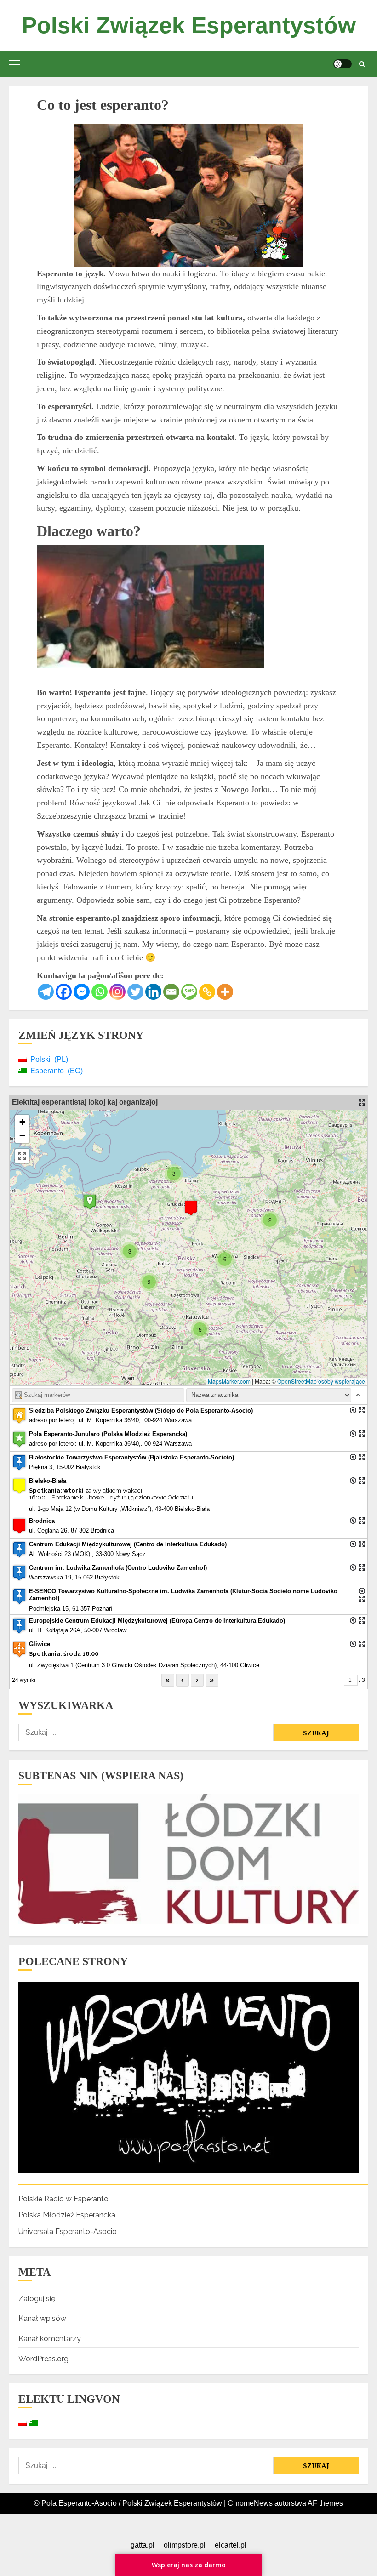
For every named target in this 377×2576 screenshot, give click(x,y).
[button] (14, 64)
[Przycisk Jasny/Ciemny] (343, 64)
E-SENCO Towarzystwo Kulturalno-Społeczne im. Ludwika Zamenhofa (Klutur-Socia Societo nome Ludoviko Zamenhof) (183, 1595)
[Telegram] (46, 992)
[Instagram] (117, 992)
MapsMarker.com (229, 1381)
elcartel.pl (231, 2545)
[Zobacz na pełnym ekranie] (22, 1156)
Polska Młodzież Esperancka (67, 2215)
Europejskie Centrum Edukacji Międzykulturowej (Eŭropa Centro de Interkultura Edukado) (157, 1621)
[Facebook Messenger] (82, 992)
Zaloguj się (37, 2299)
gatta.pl (143, 2545)
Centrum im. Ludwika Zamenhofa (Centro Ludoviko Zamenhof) (118, 1568)
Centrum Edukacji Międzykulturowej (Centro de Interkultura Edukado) (128, 1544)
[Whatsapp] (100, 992)
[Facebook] (64, 992)
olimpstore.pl (185, 2545)
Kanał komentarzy (50, 2339)
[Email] (171, 992)
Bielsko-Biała (48, 1481)
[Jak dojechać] (353, 1410)
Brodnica (42, 1521)
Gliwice (40, 1644)
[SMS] (189, 992)
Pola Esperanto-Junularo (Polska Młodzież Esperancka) (108, 1434)
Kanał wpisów (42, 2318)
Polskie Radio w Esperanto (63, 2199)
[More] (225, 992)
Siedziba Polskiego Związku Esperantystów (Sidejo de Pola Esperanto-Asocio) (141, 1411)
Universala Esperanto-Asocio (68, 2231)
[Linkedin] (153, 992)
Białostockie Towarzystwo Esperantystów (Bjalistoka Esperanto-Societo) (131, 1457)
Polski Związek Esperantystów (189, 25)
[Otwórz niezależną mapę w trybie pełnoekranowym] (362, 1102)
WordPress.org (43, 2359)
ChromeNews (250, 2503)
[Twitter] (135, 992)
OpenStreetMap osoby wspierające (321, 1381)
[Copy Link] (207, 992)
